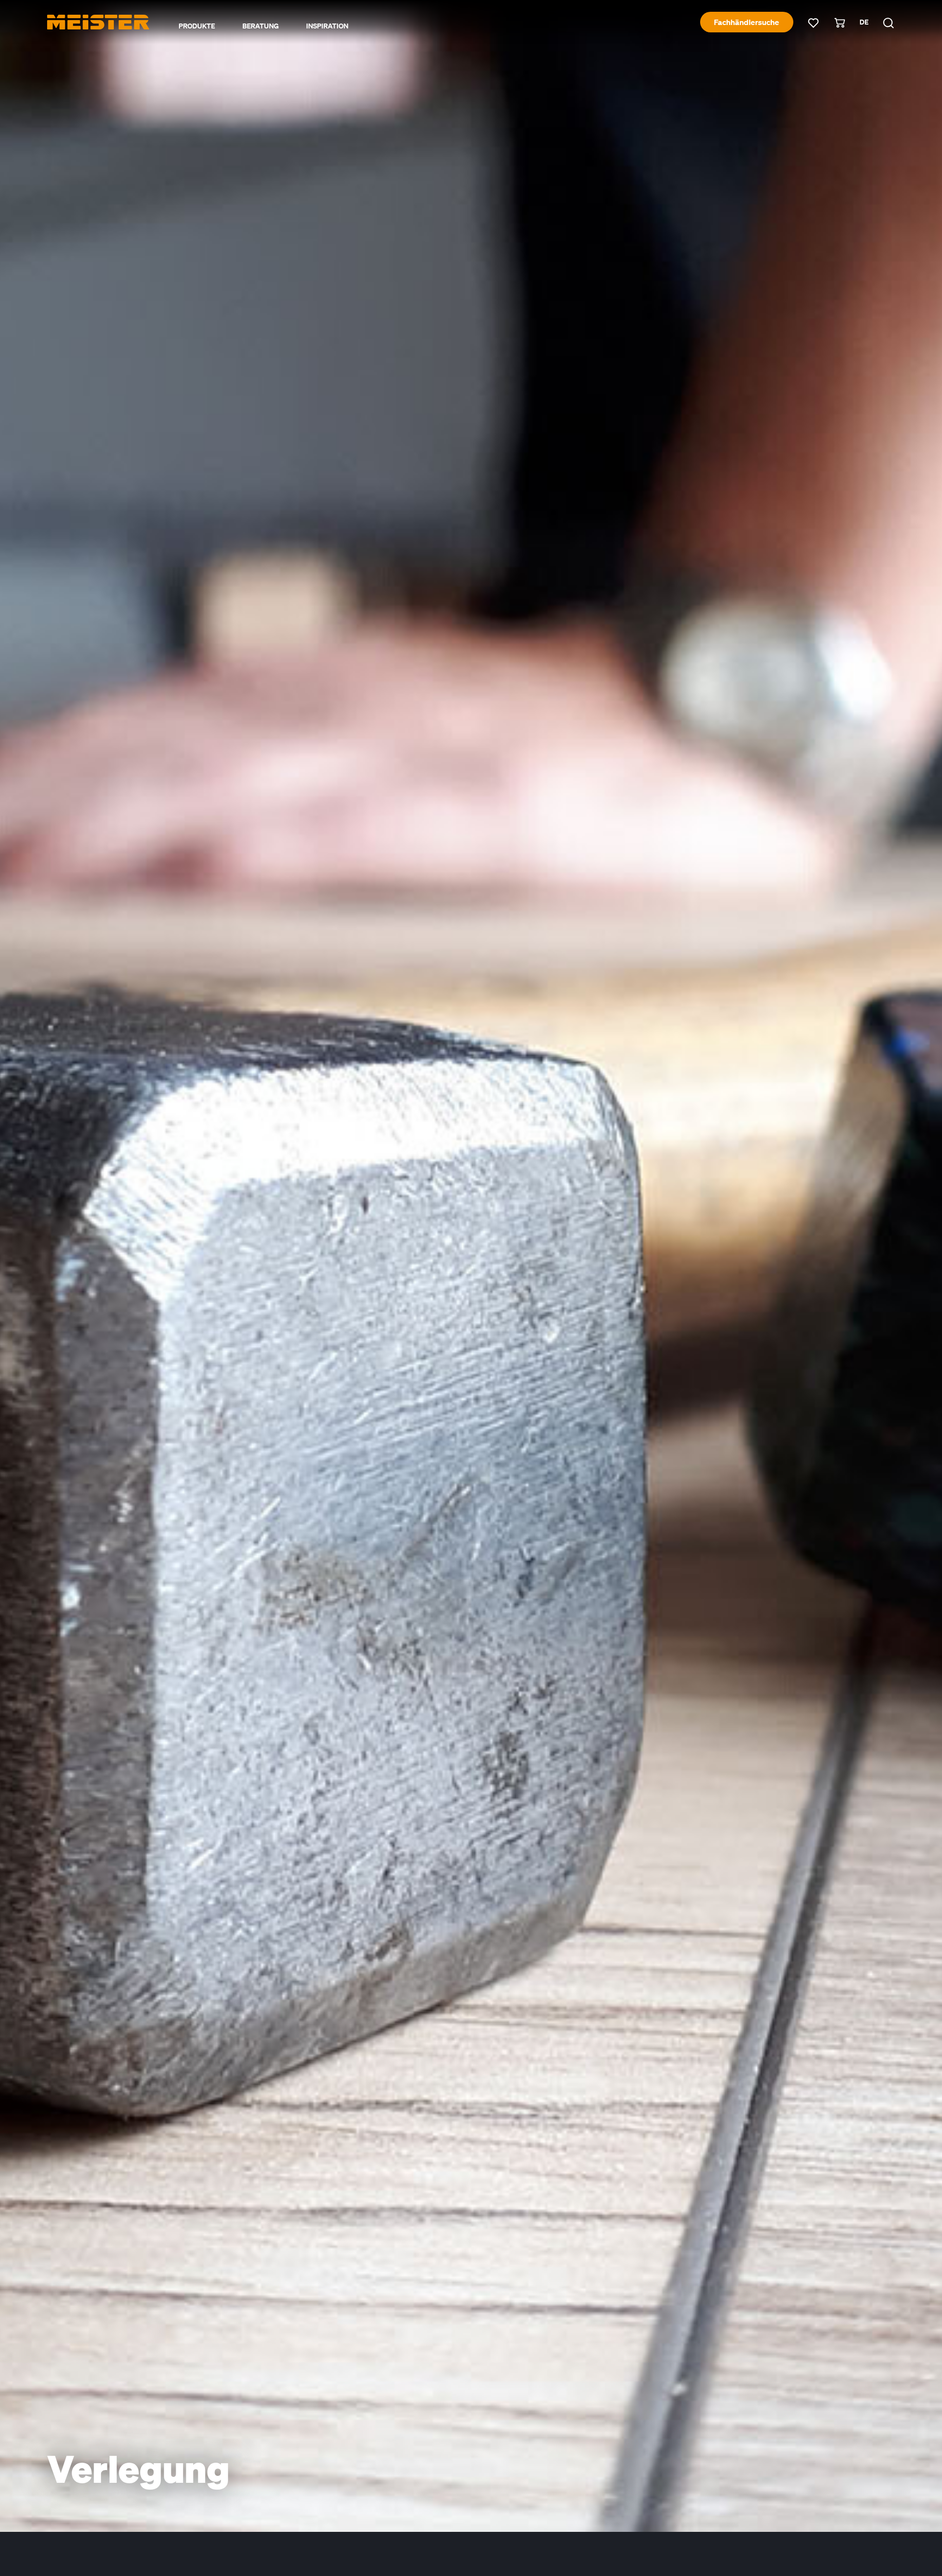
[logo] (98, 22)
